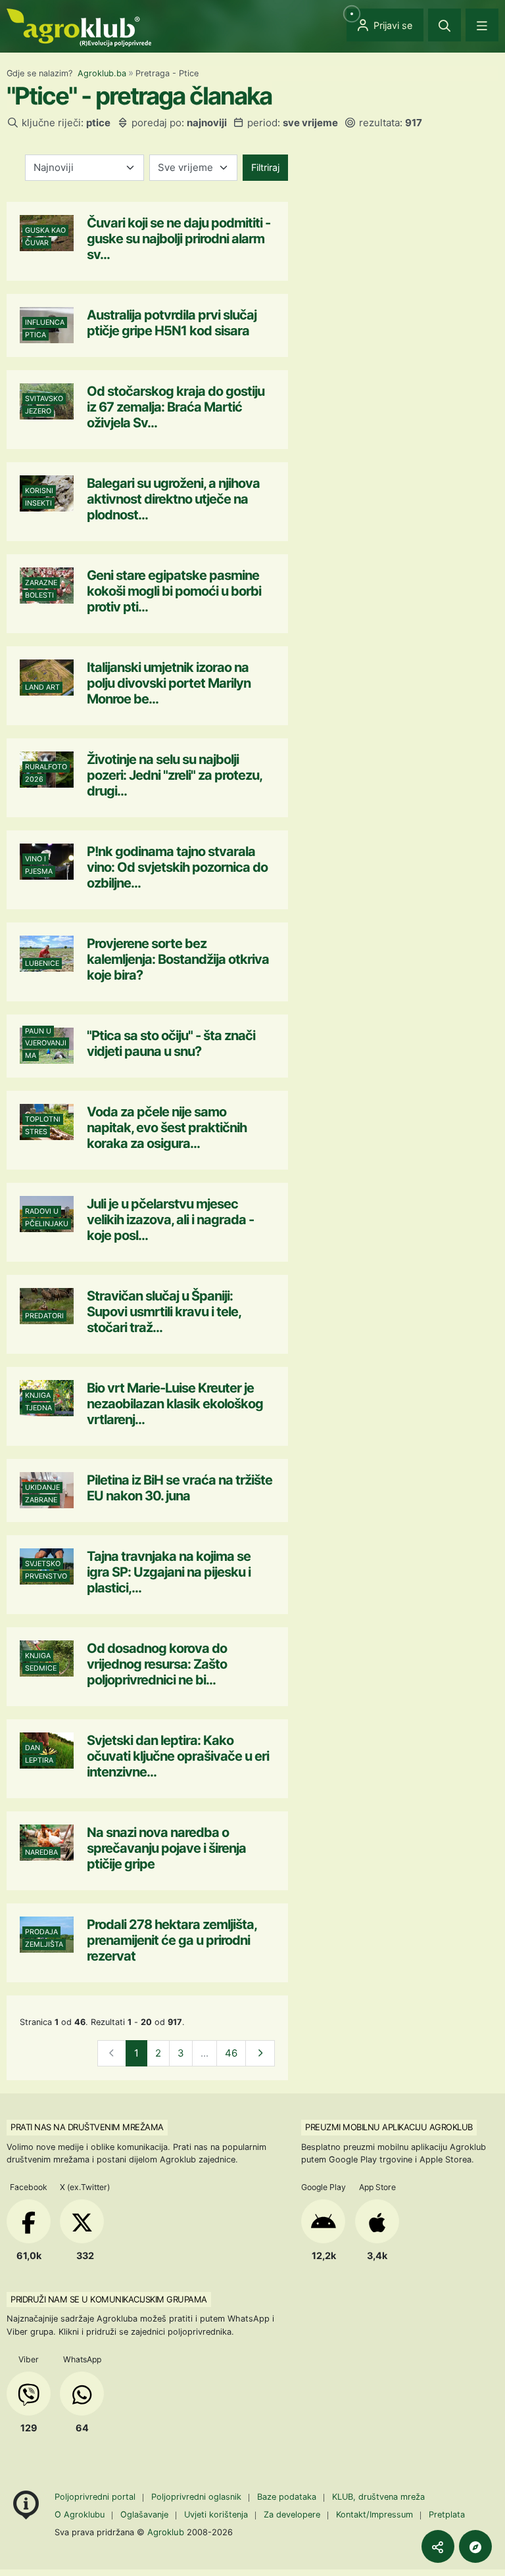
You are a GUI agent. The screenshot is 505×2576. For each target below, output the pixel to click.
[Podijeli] (438, 2546)
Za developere (292, 2515)
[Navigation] (482, 25)
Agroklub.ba (102, 73)
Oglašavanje (144, 2515)
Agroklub (166, 2532)
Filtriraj (265, 167)
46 (231, 2053)
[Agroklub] (79, 27)
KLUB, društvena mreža (378, 2497)
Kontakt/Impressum (374, 2515)
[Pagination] (260, 2054)
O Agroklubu (80, 2515)
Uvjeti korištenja (216, 2515)
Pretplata (447, 2515)
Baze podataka (288, 2497)
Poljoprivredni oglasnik (198, 2497)
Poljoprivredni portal (96, 2497)
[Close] (445, 25)
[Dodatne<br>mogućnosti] (475, 2546)
